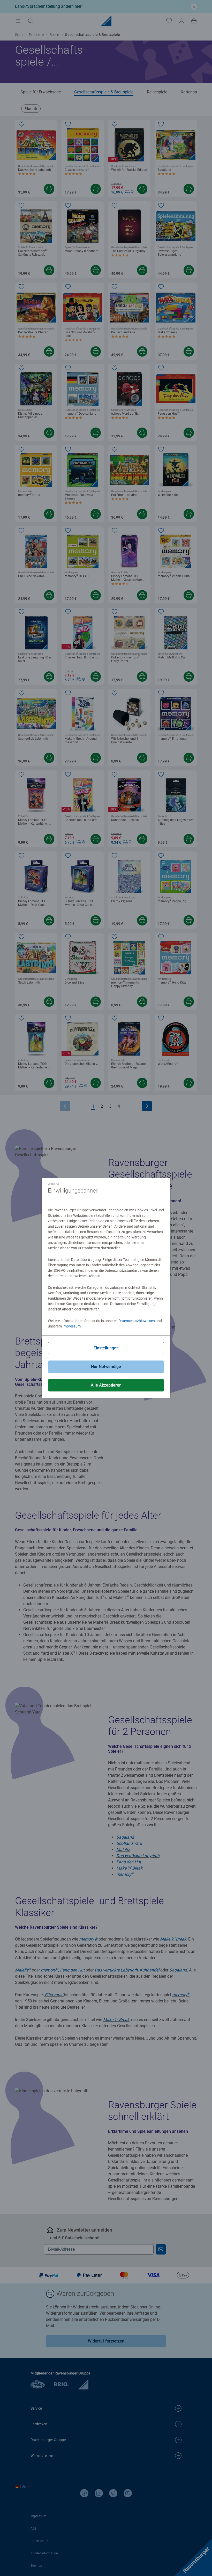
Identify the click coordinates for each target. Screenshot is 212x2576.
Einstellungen (106, 1348)
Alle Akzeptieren (106, 1385)
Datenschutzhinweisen (137, 1321)
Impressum (72, 1326)
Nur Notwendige (106, 1367)
